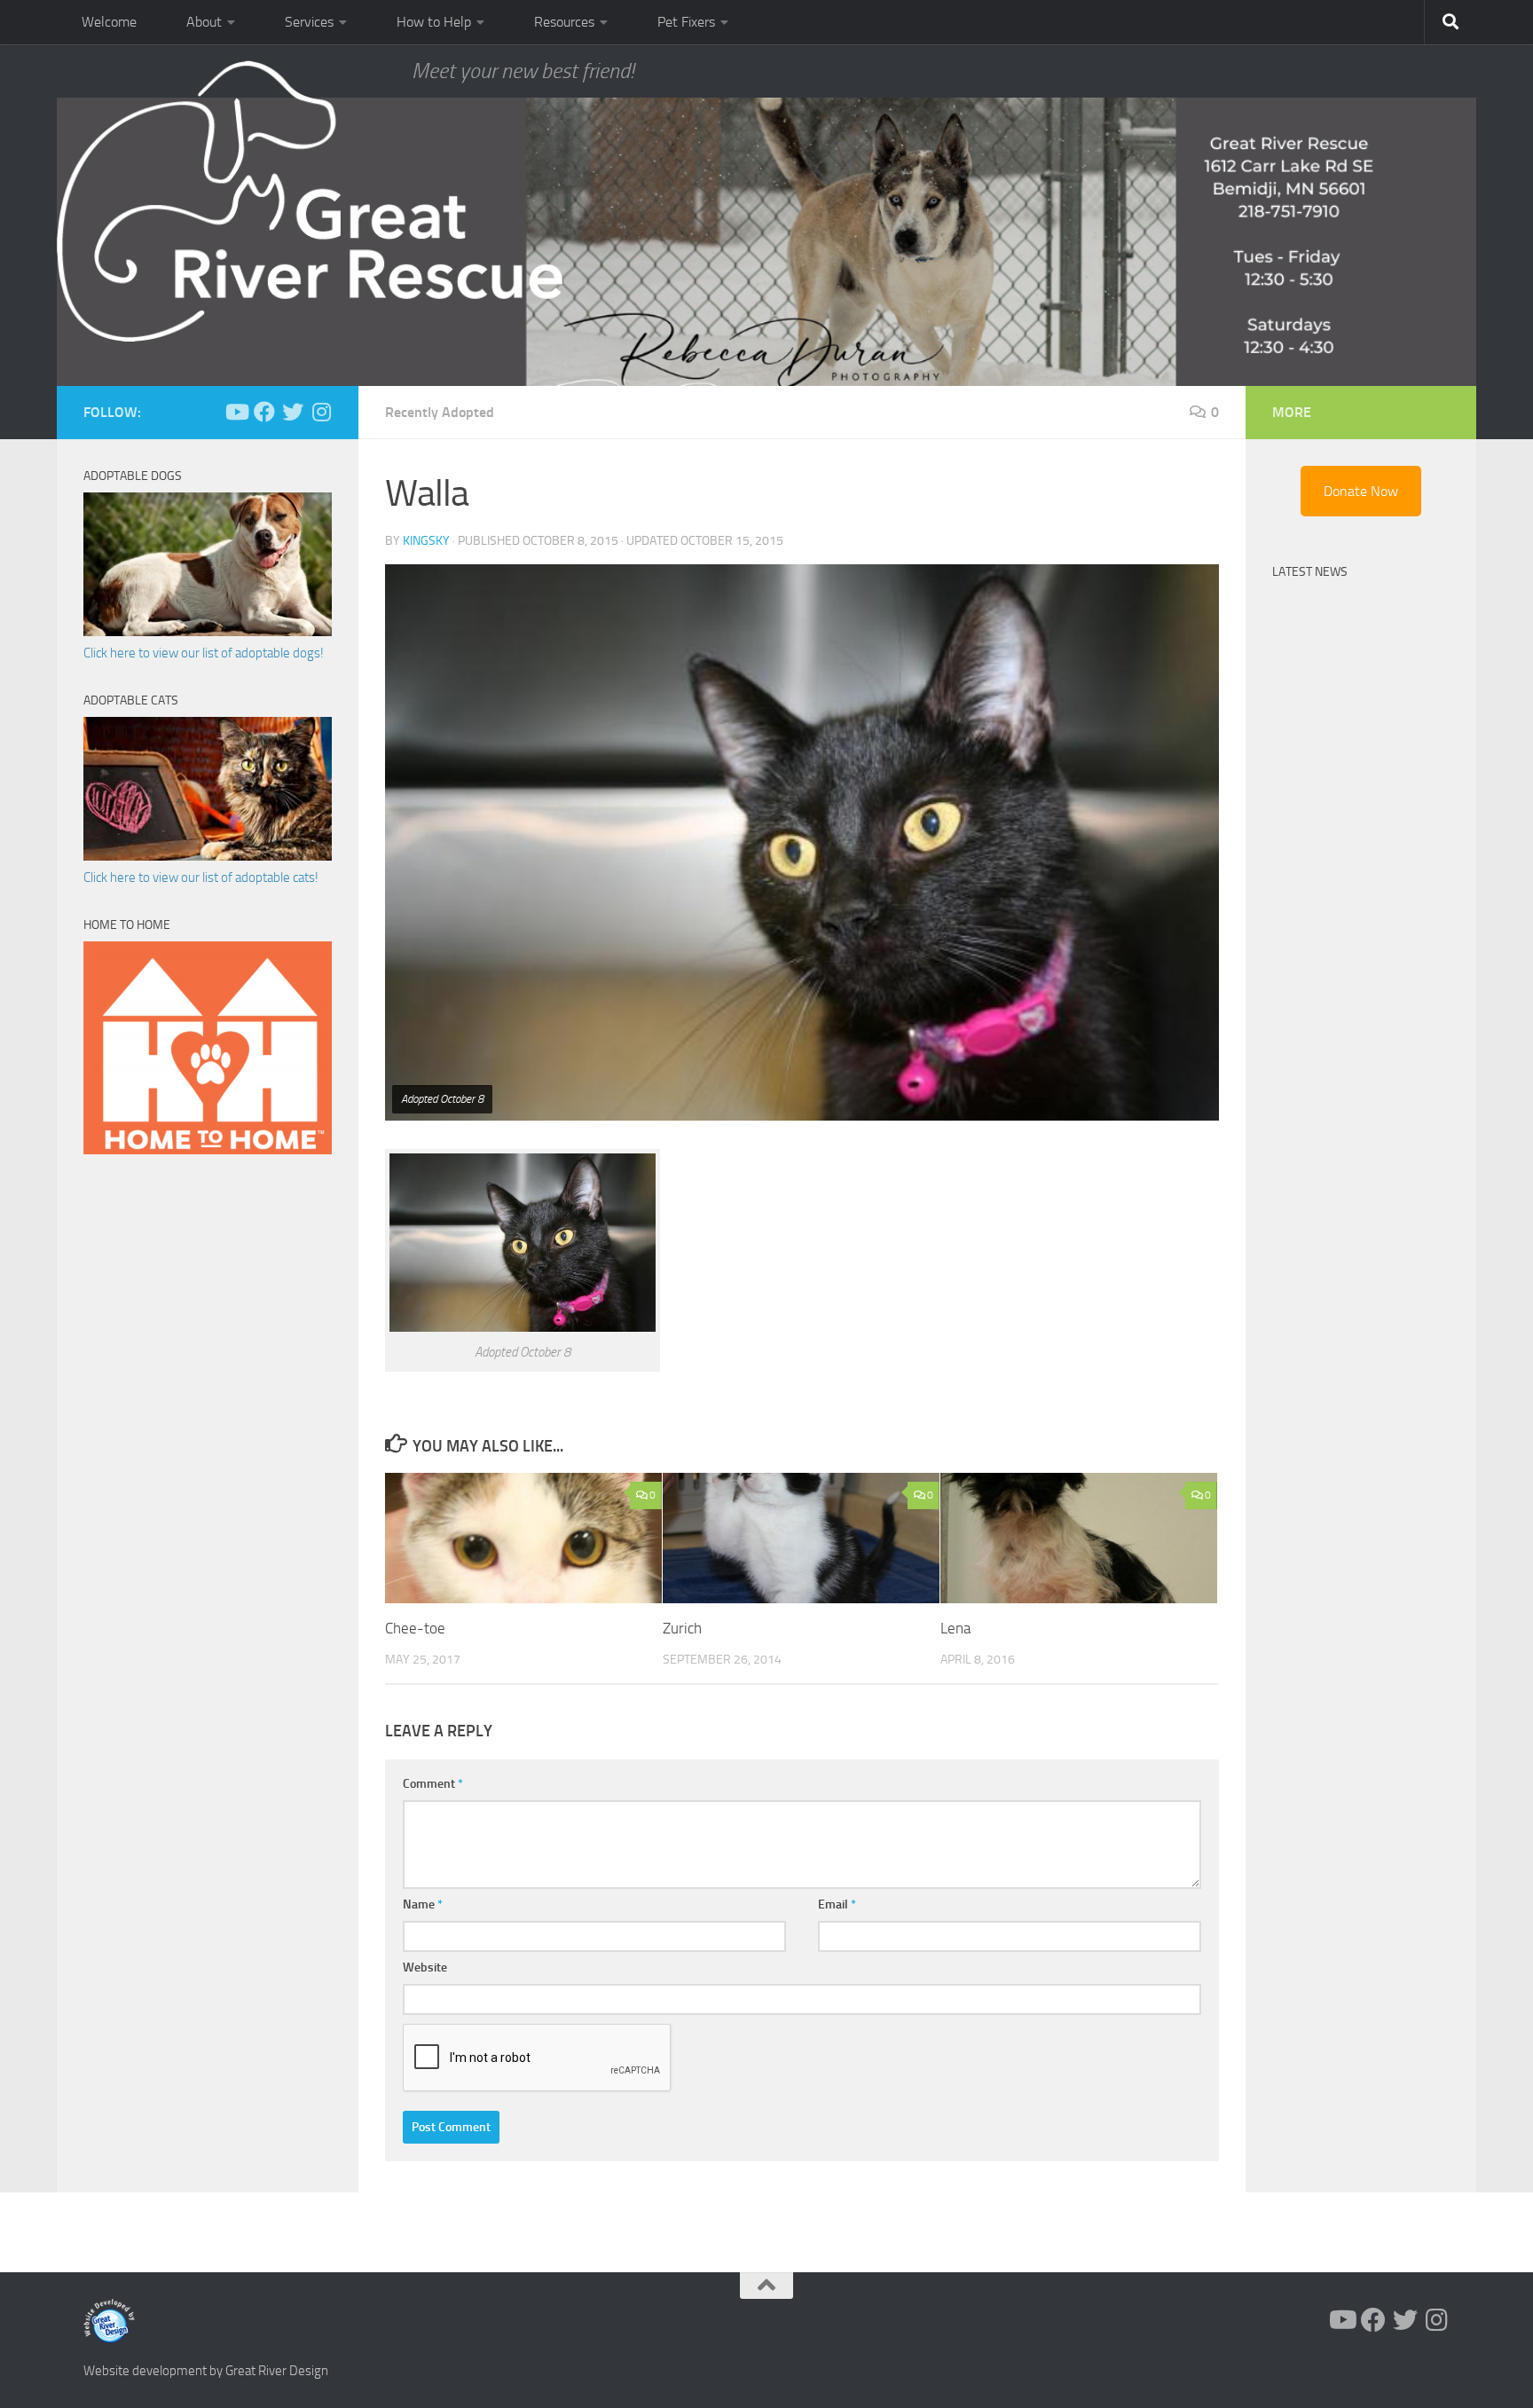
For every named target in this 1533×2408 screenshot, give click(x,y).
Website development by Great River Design (206, 2371)
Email (837, 1904)
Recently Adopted (440, 412)
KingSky (426, 541)
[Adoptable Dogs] (208, 632)
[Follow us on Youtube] (236, 412)
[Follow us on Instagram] (321, 412)
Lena (955, 1628)
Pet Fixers (686, 22)
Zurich (682, 1628)
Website (425, 1967)
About (204, 22)
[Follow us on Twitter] (293, 412)
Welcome (109, 22)
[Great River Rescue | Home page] (310, 201)
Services (309, 22)
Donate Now (1361, 491)
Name (423, 1904)
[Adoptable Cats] (208, 856)
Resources (564, 22)
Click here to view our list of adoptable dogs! (204, 653)
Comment (433, 1784)
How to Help (434, 22)
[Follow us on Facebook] (264, 412)
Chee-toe (415, 1628)
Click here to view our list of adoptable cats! (201, 877)
